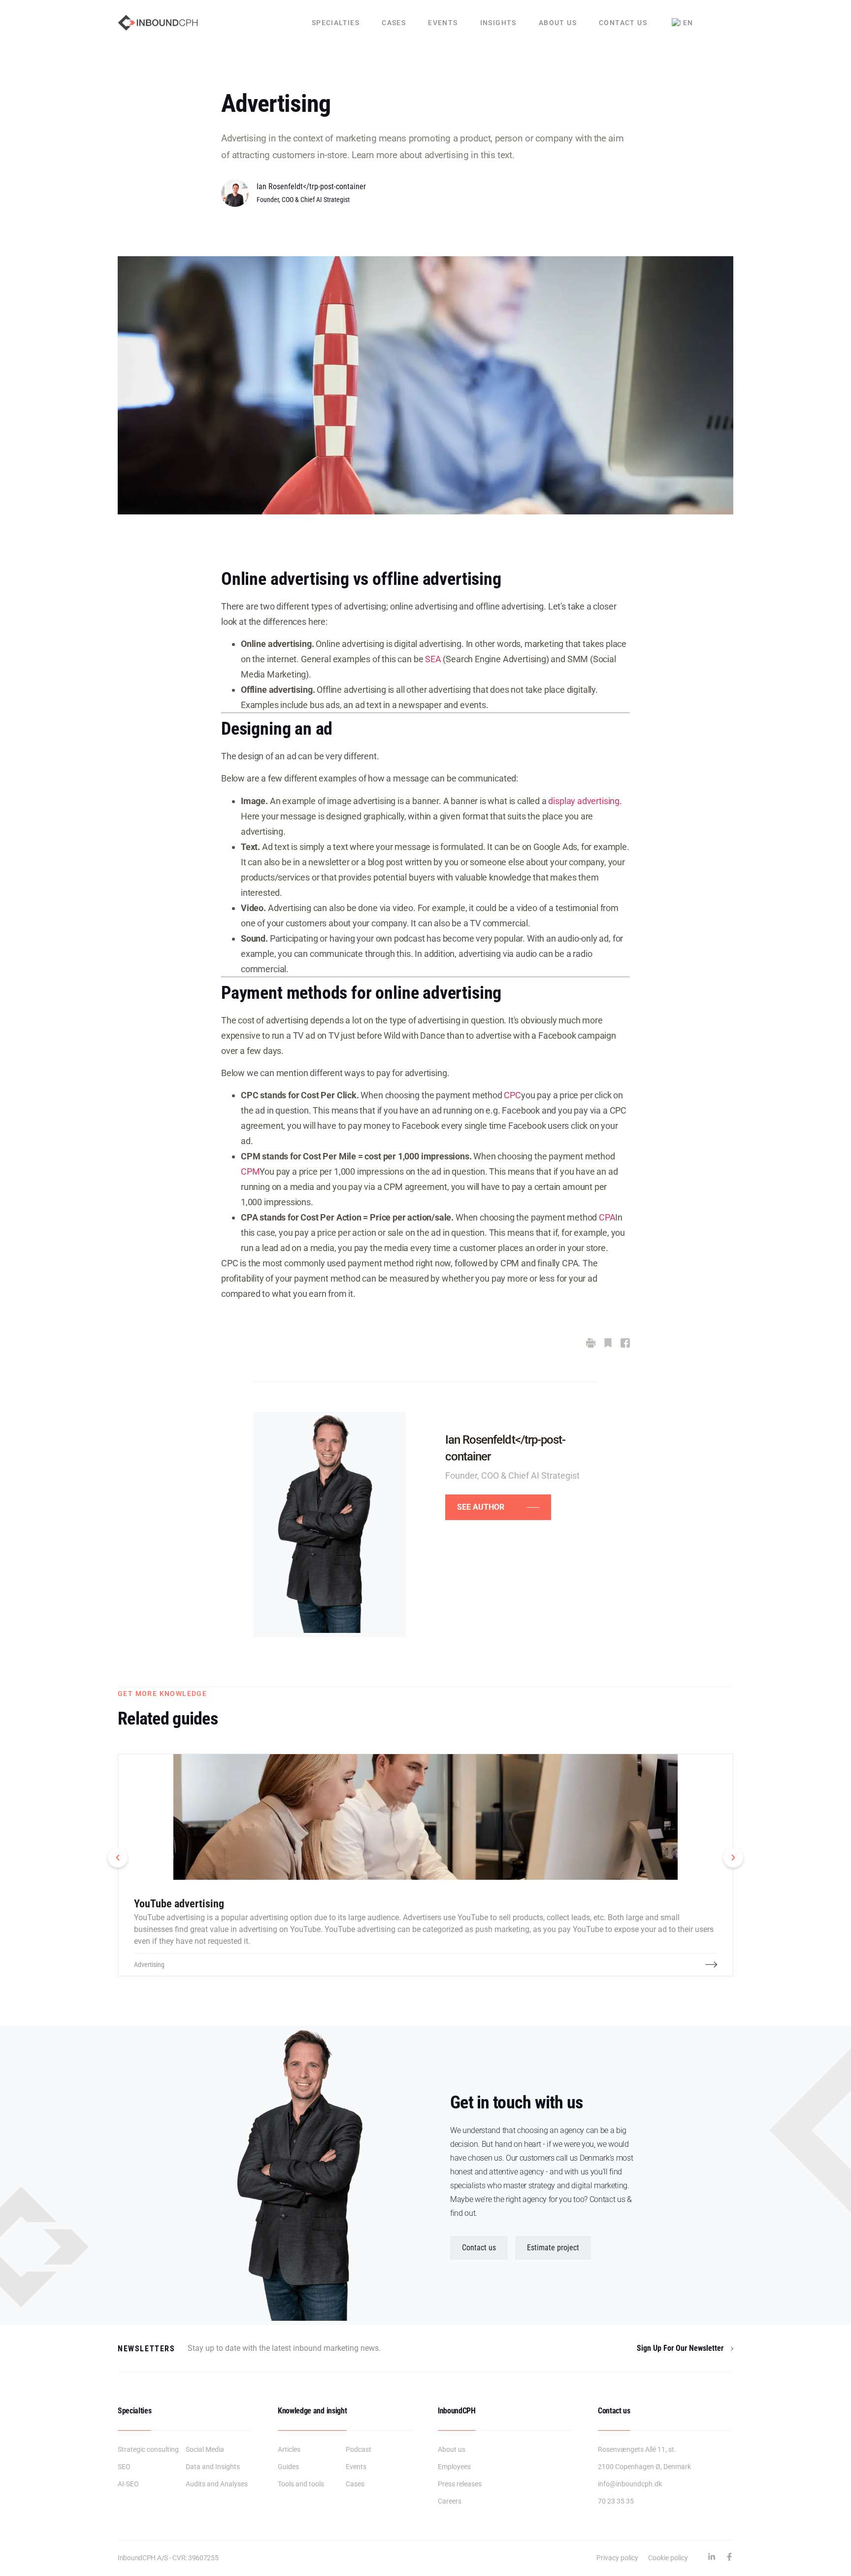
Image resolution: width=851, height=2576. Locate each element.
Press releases (460, 2484)
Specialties (336, 23)
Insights (498, 23)
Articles (289, 2449)
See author (481, 1507)
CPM (250, 1171)
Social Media (205, 2449)
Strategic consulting (148, 2449)
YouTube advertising (179, 1904)
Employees (454, 2467)
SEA (433, 659)
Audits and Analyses (217, 2484)
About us (558, 23)
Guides (288, 2467)
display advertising (584, 801)
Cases (394, 23)
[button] (118, 1858)
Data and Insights (213, 2467)
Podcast (359, 2449)
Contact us (623, 23)
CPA (607, 1217)
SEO (124, 2467)
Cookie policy (668, 2558)
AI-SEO (128, 2484)
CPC (512, 1095)
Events (443, 23)
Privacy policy (617, 2558)
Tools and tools (301, 2484)
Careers (450, 2501)
